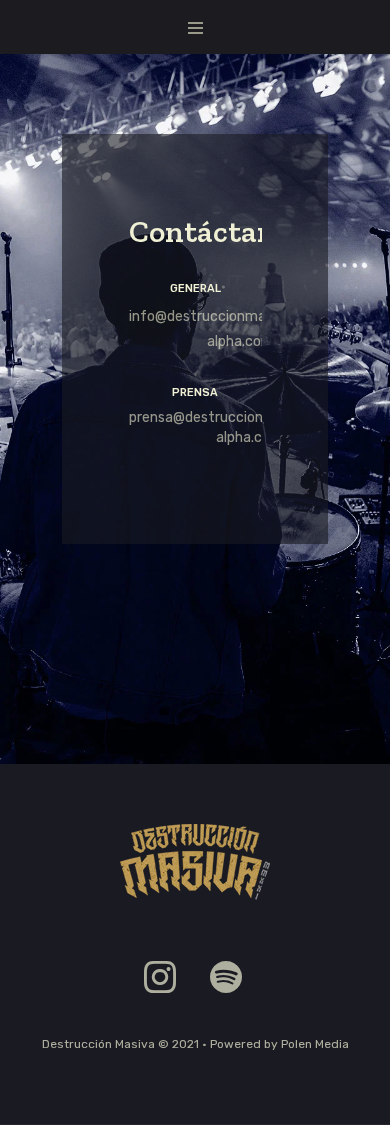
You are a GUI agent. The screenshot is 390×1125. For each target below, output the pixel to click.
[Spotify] (226, 977)
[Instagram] (160, 977)
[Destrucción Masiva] (195, 862)
